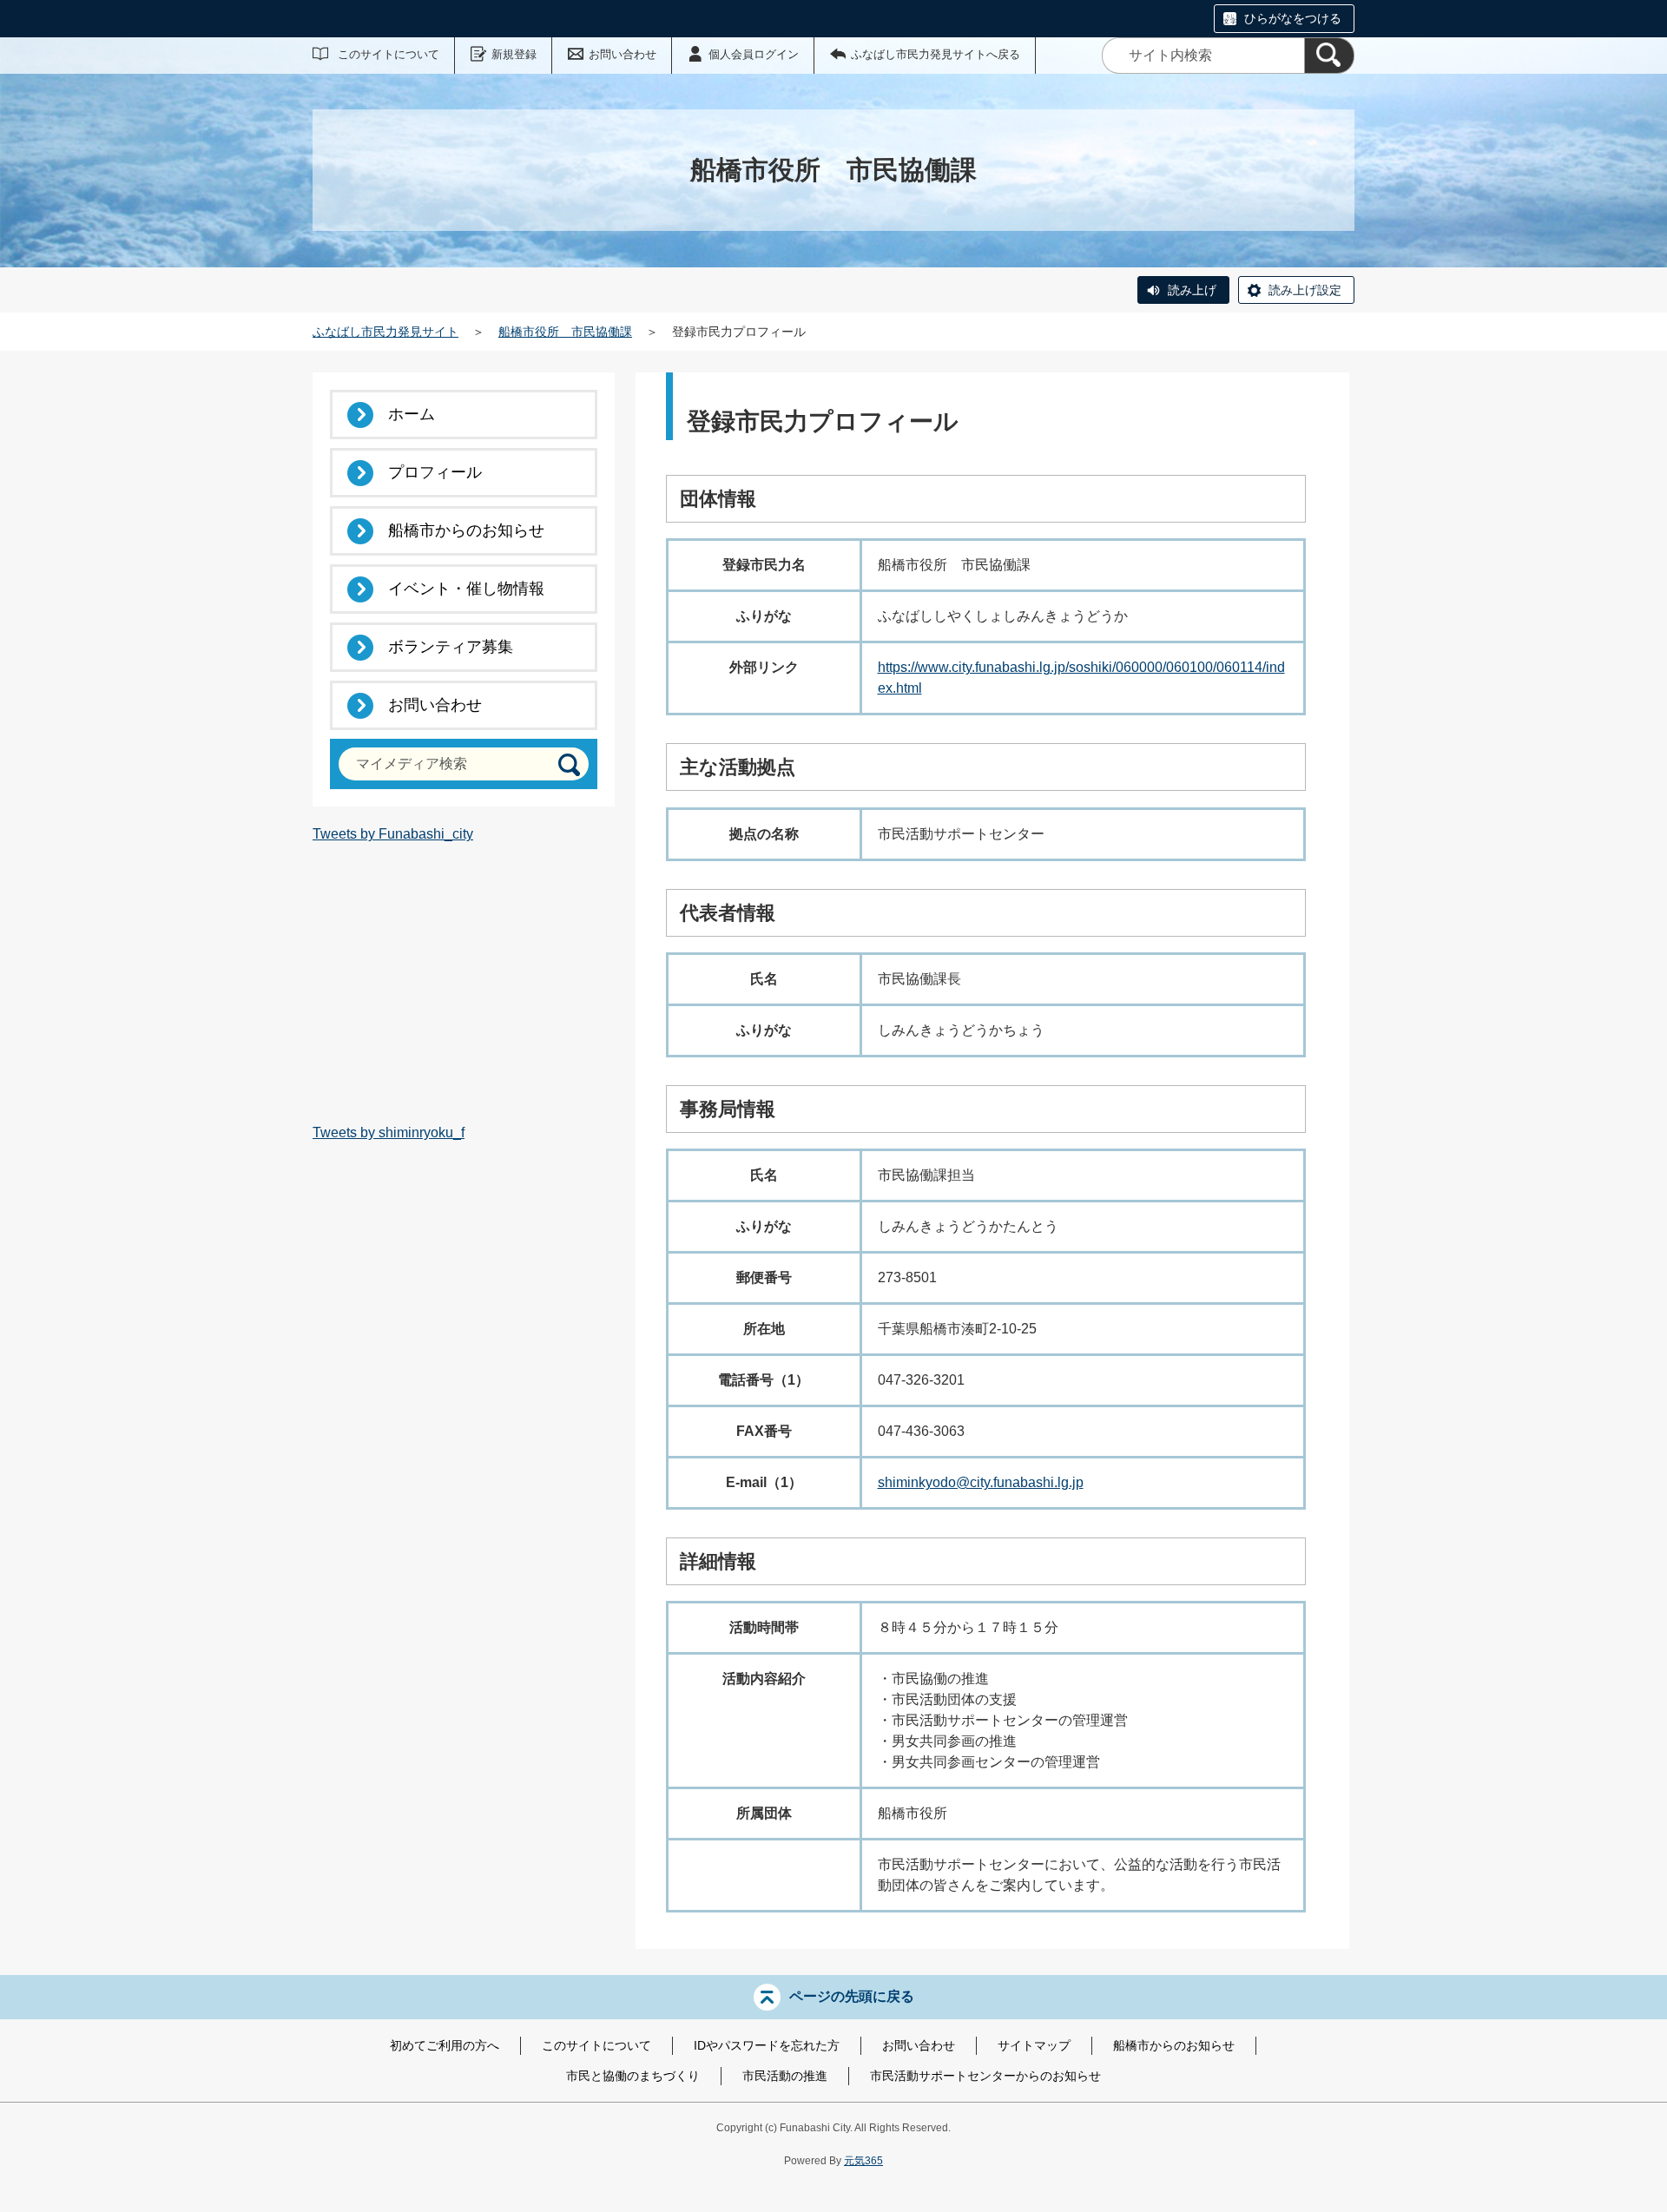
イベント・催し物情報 (466, 589)
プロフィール (435, 472)
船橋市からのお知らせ (466, 530)
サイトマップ (1034, 2045)
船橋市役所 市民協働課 (565, 332)
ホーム (412, 414)
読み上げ (1192, 290)
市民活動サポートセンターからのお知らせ (985, 2076)
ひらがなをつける (1293, 18)
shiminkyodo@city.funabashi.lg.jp (981, 1482)
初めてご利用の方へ (445, 2045)
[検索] (1329, 56)
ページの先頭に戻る (852, 1996)
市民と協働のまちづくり (633, 2076)
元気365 (863, 2161)
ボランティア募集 (451, 647)
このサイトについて (389, 54)
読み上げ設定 (1305, 290)
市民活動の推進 (785, 2076)
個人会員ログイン (754, 54)
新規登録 (514, 54)
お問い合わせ (623, 54)
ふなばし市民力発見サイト (385, 332)
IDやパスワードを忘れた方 (767, 2045)
